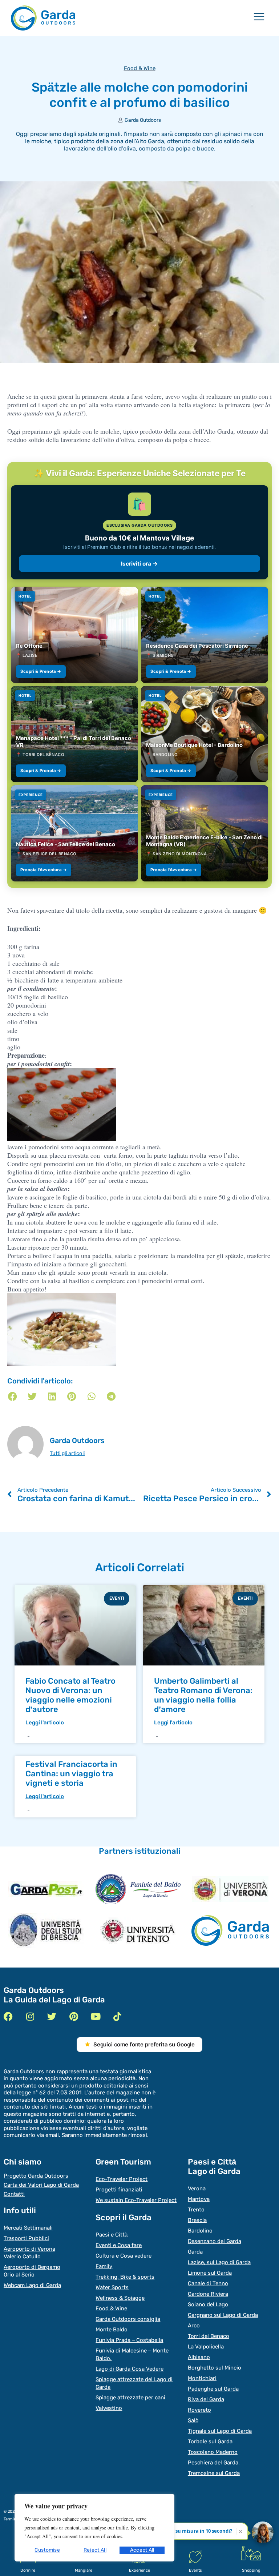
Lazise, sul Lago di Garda (219, 2262)
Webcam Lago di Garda (32, 2285)
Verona (197, 2189)
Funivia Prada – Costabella (129, 2340)
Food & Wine (140, 68)
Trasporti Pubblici (26, 2238)
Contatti (14, 2194)
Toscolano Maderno (213, 2452)
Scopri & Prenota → (41, 671)
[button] (13, 1396)
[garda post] (46, 1889)
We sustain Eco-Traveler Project (136, 2200)
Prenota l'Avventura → (44, 870)
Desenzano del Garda (215, 2241)
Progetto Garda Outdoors (36, 2176)
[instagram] (30, 2016)
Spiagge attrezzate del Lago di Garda (134, 2383)
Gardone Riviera (208, 2294)
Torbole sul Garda (210, 2442)
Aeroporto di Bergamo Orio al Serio (32, 2271)
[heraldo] (138, 1889)
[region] (94, 2528)
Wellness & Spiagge (120, 2298)
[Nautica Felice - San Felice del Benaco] (74, 833)
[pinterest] (74, 2016)
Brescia (197, 2220)
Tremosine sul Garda (214, 2473)
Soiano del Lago (208, 2304)
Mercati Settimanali (28, 2228)
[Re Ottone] (74, 635)
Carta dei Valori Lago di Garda (41, 2185)
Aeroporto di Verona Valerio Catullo (29, 2253)
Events (195, 2570)
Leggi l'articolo (45, 1723)
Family (104, 2266)
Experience (139, 2570)
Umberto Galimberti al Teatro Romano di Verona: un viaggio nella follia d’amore (203, 1695)
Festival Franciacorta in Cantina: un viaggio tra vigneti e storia (71, 1774)
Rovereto (199, 2410)
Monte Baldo (112, 2330)
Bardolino (200, 2231)
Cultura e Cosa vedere (124, 2256)
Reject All (95, 2550)
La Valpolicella (206, 2347)
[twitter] (52, 2016)
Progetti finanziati (119, 2190)
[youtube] (95, 2016)
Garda (195, 2252)
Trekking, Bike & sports (125, 2277)
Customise (47, 2550)
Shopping (251, 2570)
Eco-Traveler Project (122, 2179)
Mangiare (84, 2570)
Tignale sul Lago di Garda (220, 2431)
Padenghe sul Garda (213, 2389)
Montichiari (202, 2378)
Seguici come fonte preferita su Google (144, 2044)
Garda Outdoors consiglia (128, 2319)
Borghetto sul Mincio (215, 2368)
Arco (194, 2326)
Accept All (142, 2550)
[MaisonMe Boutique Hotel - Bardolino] (205, 734)
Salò (193, 2420)
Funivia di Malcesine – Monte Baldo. (132, 2354)
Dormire (28, 2570)
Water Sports (112, 2287)
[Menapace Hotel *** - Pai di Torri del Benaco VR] (74, 734)
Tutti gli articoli (67, 1454)
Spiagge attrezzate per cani (130, 2398)
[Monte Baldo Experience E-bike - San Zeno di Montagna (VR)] (205, 833)
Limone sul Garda (210, 2273)
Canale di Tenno (208, 2283)
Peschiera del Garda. (214, 2463)
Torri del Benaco (209, 2336)
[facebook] (8, 2016)
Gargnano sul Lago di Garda (223, 2315)
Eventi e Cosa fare (119, 2245)
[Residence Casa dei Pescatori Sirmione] (205, 635)
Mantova (199, 2199)
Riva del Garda (206, 2399)
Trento (196, 2210)
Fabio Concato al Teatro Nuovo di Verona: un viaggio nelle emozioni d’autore (70, 1695)
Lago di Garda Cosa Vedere (130, 2369)
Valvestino (109, 2408)
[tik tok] (117, 2016)
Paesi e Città (112, 2235)
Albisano (199, 2357)
